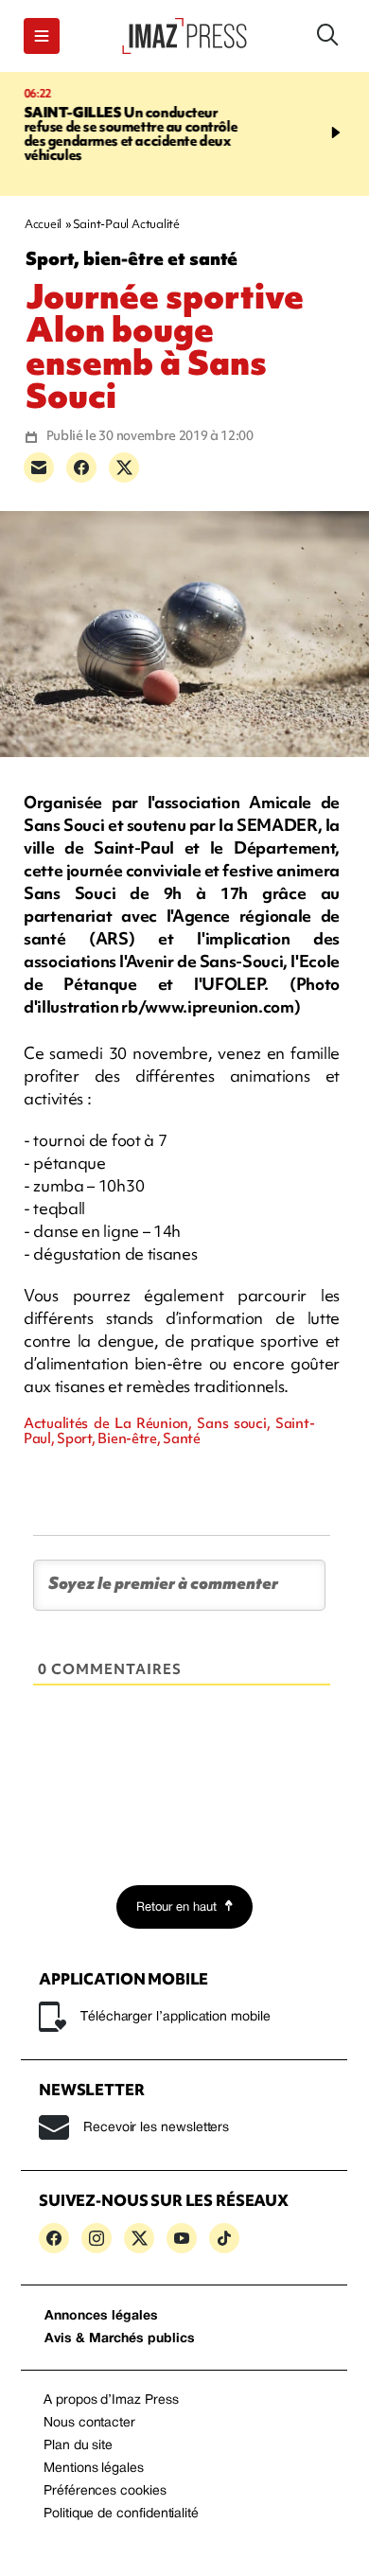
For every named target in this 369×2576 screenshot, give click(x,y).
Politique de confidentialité (121, 2514)
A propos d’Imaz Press (111, 2400)
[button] (42, 36)
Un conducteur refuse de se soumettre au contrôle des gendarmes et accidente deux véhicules (127, 134)
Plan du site (78, 2446)
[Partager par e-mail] (39, 468)
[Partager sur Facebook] (81, 468)
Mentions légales (94, 2469)
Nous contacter (89, 2423)
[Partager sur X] (124, 468)
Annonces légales (101, 2316)
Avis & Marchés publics (120, 2339)
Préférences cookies (105, 2491)
